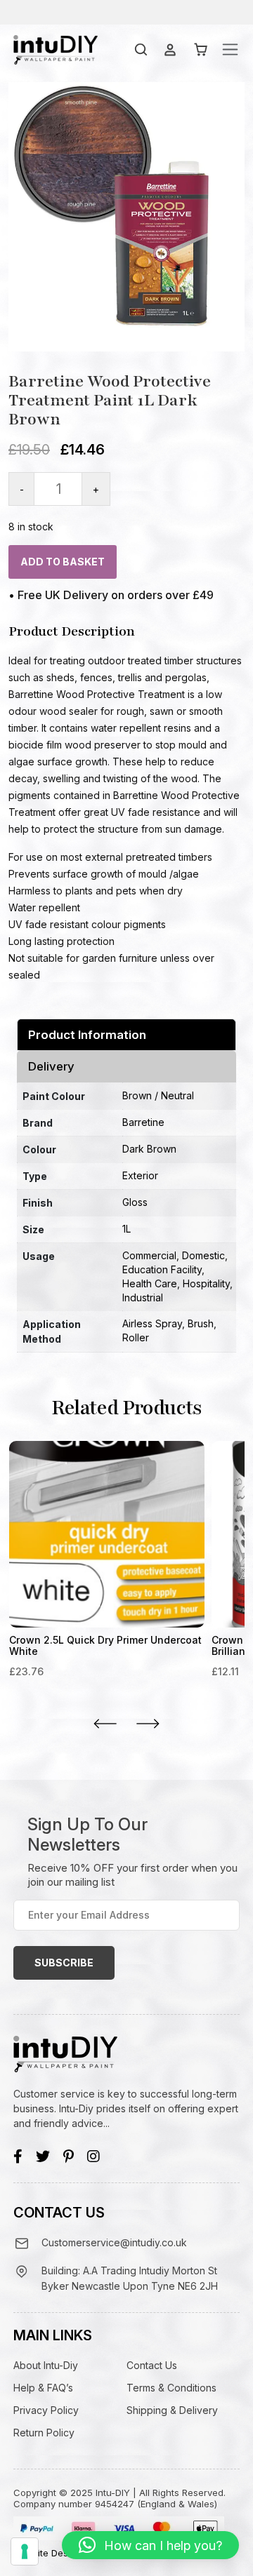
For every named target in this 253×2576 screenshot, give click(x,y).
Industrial (143, 1297)
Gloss (135, 1202)
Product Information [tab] (87, 1035)
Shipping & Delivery (172, 2410)
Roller (136, 1337)
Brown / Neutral (158, 1095)
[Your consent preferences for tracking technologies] (25, 2551)
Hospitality (206, 1283)
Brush (201, 1323)
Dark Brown (149, 1149)
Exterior (140, 1175)
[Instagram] (93, 2156)
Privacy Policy (46, 2410)
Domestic (203, 1255)
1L (126, 1229)
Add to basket (63, 562)
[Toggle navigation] (230, 49)
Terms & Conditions (171, 2388)
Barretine (143, 1122)
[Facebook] (18, 2156)
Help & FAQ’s (43, 2388)
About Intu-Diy (46, 2365)
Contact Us (152, 2365)
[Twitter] (43, 2156)
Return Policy (44, 2433)
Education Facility (162, 1269)
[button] (150, 2545)
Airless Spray (152, 1323)
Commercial (149, 1255)
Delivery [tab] (51, 1066)
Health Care (150, 1283)
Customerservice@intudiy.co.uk (114, 2242)
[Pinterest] (69, 2156)
